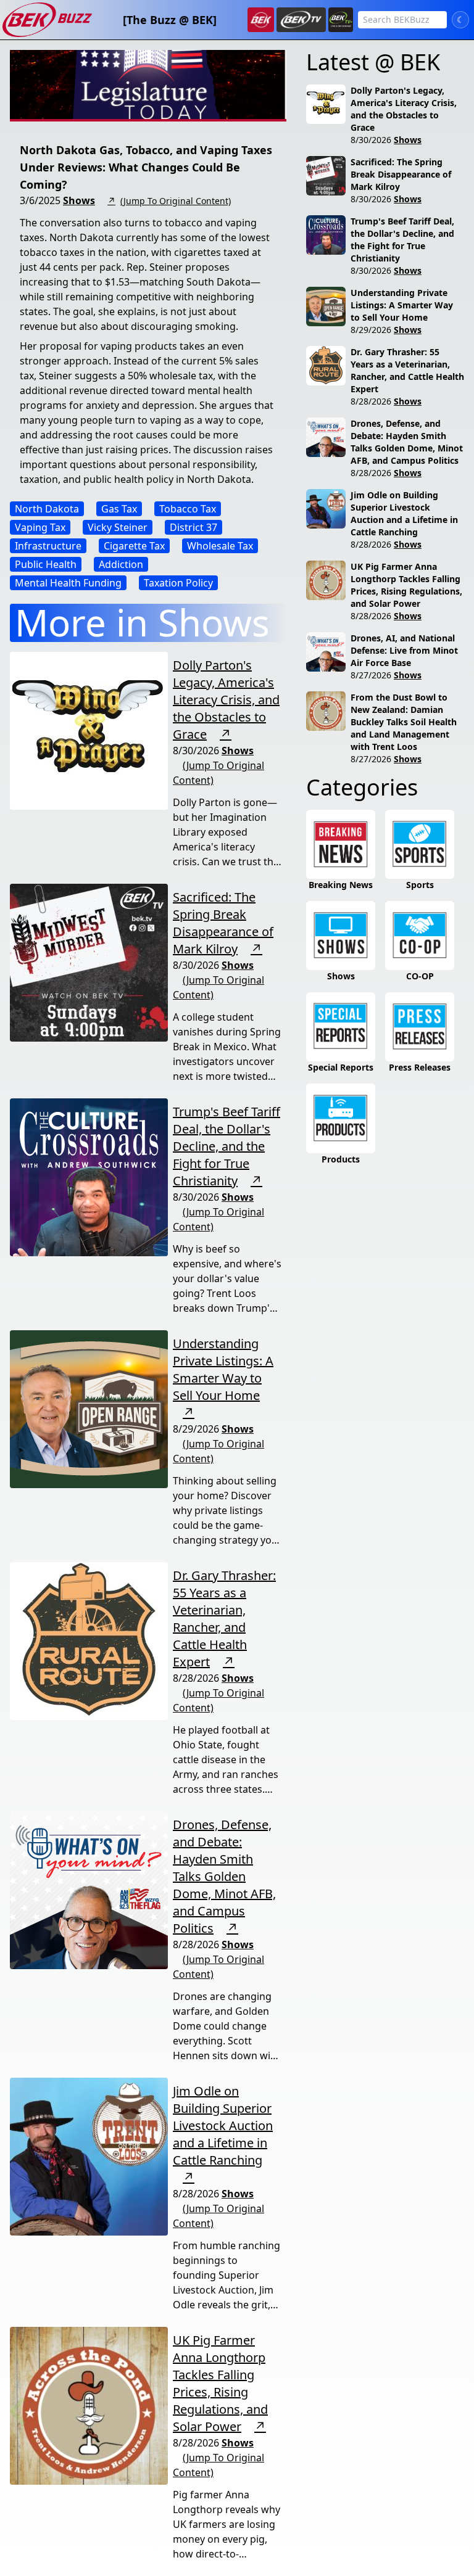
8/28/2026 (371, 401)
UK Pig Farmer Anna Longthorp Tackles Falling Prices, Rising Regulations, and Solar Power (220, 2383)
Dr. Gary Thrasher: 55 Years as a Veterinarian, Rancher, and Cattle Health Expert (224, 1619)
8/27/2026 (371, 675)
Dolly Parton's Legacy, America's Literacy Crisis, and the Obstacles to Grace (226, 700)
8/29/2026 (371, 330)
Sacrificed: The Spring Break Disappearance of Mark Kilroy (223, 923)
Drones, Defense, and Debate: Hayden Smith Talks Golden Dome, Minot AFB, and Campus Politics (224, 1876)
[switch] (460, 20)
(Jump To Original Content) (176, 201)
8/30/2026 (371, 140)
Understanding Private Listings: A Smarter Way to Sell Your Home (223, 1369)
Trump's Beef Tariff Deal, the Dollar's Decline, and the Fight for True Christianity (227, 1146)
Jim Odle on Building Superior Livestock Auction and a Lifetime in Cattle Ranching (223, 2125)
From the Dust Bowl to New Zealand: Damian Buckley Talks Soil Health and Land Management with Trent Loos (404, 722)
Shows (79, 200)
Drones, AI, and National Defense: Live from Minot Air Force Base (404, 650)
